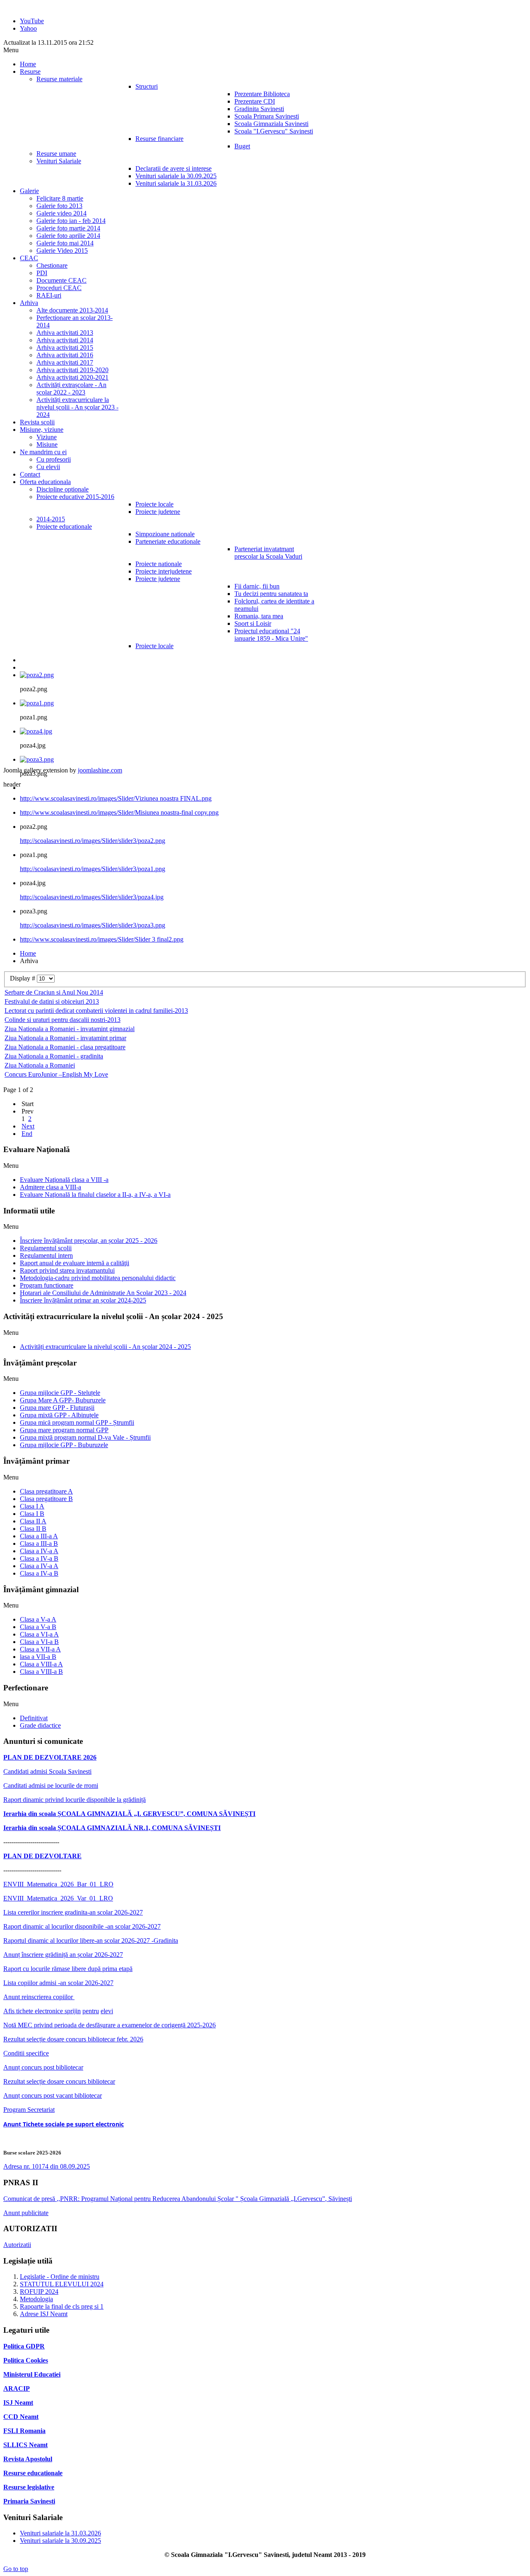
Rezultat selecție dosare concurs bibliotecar (59, 2081)
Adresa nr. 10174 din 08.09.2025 (47, 2166)
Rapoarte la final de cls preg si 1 (62, 2306)
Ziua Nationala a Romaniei (40, 1065)
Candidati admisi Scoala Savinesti (47, 1771)
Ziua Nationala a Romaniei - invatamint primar (65, 1038)
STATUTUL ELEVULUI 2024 (62, 2284)
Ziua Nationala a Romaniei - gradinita (54, 1056)
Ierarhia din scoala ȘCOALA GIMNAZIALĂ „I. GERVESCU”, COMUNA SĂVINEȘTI (129, 1814)
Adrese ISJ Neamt (44, 2314)
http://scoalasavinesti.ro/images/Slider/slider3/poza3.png (93, 925)
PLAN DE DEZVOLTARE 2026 (50, 1757)
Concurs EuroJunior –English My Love (56, 1074)
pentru (91, 2011)
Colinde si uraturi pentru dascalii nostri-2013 (63, 1020)
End (27, 1134)
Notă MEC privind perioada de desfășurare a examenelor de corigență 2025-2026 (110, 2025)
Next (28, 1126)
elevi (107, 2011)
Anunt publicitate (26, 2213)
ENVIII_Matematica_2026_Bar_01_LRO (58, 1884)
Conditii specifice (26, 2053)
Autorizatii (17, 2245)
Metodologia (36, 2299)
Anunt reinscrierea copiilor (39, 1997)
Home (28, 953)
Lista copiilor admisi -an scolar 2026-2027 (58, 1983)
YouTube (32, 21)
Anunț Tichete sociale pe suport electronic (64, 2124)
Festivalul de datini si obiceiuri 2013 (52, 1001)
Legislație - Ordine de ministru (60, 2277)
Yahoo (28, 28)
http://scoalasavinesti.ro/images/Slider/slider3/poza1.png (93, 869)
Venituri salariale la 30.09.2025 (60, 2541)
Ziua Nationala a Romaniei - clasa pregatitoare (65, 1047)
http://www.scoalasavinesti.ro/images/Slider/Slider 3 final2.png (102, 939)
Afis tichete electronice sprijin (42, 2011)
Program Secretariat (29, 2110)
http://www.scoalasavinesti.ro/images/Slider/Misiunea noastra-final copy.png (119, 812)
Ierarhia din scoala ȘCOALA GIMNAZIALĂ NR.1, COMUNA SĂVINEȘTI (112, 1828)
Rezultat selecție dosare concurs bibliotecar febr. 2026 (73, 2039)
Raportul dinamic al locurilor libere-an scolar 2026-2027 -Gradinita (91, 1940)
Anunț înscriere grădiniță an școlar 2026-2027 (63, 1955)
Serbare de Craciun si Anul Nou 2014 (54, 992)
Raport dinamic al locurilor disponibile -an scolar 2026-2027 (82, 1926)
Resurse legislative (29, 2487)
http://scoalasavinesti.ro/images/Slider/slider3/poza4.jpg (92, 897)
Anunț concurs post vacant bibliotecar (53, 2095)
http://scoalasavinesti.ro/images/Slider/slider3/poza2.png (93, 841)
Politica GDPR (24, 2346)
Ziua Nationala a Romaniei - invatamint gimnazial (70, 1029)
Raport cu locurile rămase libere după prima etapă (68, 1969)
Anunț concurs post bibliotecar (43, 2067)
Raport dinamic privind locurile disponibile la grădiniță (75, 1800)
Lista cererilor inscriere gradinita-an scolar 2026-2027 (73, 1912)
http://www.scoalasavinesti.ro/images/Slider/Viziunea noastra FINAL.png (116, 798)
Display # (23, 978)
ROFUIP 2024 (39, 2292)
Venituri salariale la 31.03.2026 (60, 2533)
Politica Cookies (26, 2360)
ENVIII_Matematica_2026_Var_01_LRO (58, 1898)
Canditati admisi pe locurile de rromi (51, 1786)
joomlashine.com (100, 770)
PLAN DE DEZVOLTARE (42, 1856)
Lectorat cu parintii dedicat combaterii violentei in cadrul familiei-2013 (96, 1011)
